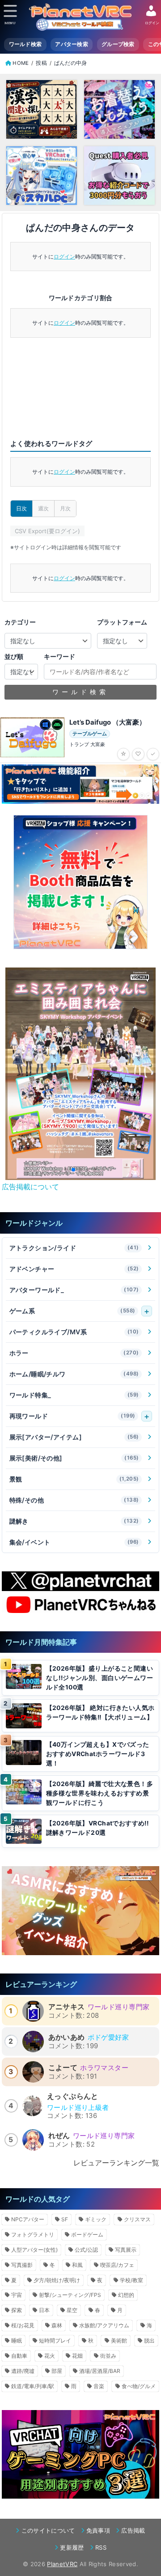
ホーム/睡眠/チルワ (74, 1374)
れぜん (59, 2135)
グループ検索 (118, 44)
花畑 (77, 2356)
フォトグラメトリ (33, 2234)
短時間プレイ (55, 2340)
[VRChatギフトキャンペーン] (80, 882)
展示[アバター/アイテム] (74, 1437)
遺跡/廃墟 (23, 2371)
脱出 (149, 2340)
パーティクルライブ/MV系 (74, 1332)
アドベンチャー (74, 1269)
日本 (44, 2310)
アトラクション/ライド (74, 1248)
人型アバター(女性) (34, 2250)
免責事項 (98, 2530)
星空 (72, 2310)
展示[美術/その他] (74, 1458)
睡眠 (17, 2340)
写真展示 (126, 2250)
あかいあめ (67, 2037)
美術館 (119, 2340)
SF (65, 2219)
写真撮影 (22, 2265)
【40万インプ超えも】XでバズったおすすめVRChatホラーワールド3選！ (98, 1754)
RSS (101, 2547)
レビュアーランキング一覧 (116, 2163)
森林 (57, 2325)
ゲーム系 (72, 1311)
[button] (66, 1170)
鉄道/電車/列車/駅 (33, 2386)
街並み (108, 2356)
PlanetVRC (62, 2564)
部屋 (57, 2371)
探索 (17, 2310)
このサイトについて (48, 2530)
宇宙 (17, 2295)
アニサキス (67, 2007)
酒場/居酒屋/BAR (100, 2371)
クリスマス (137, 2219)
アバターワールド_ (74, 1290)
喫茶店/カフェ (117, 2265)
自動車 (19, 2356)
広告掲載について (30, 1187)
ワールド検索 (25, 44)
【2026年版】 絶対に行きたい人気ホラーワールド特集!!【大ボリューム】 (100, 1712)
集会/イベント (74, 1542)
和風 (77, 2265)
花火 (50, 2356)
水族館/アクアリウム (104, 2325)
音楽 (99, 2386)
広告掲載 (133, 2530)
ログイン (64, 257)
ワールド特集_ (74, 1395)
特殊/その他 (74, 1500)
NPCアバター (28, 2219)
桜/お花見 (23, 2325)
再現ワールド (72, 1416)
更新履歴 (72, 2547)
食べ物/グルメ (139, 2386)
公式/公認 (86, 2250)
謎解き (74, 1521)
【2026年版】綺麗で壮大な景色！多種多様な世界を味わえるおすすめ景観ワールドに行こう (100, 1793)
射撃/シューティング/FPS (70, 2295)
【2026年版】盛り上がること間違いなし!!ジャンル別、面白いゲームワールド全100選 (100, 1678)
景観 (74, 1479)
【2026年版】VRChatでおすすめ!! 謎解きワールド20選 (97, 1828)
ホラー (74, 1353)
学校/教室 (131, 2280)
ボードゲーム (87, 2234)
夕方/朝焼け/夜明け (57, 2280)
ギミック (96, 2219)
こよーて (63, 2067)
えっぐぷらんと (73, 2096)
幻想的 (126, 2295)
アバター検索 (72, 44)
